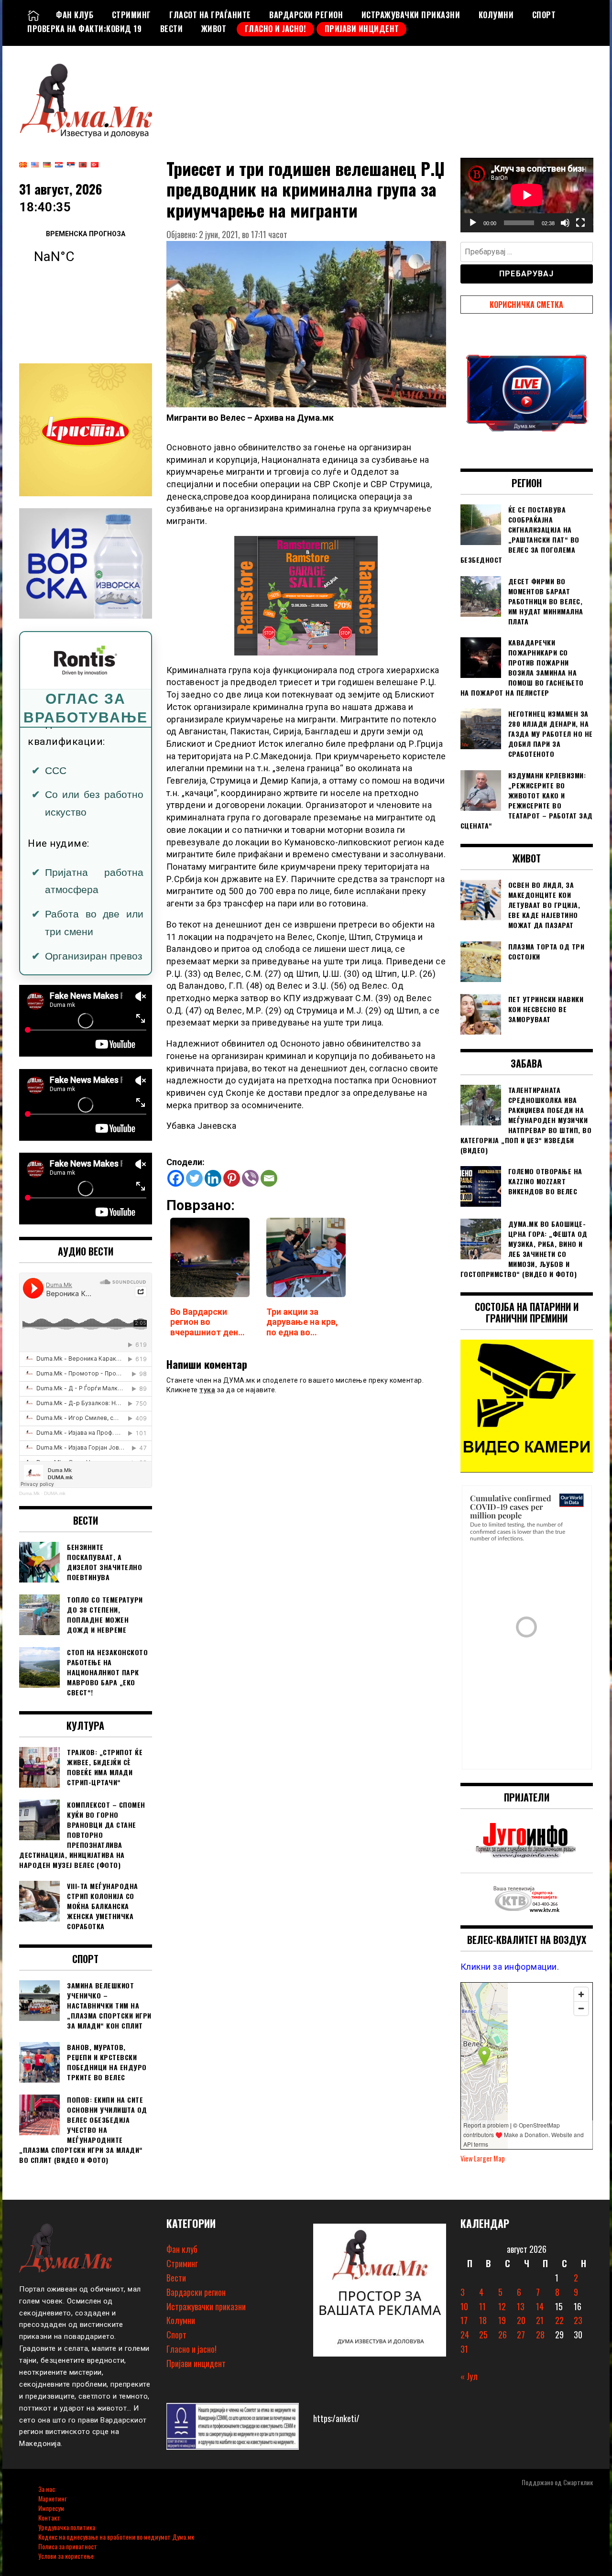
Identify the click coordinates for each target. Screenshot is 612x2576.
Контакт (49, 2517)
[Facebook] (176, 1178)
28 (540, 2335)
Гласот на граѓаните (210, 15)
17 (464, 2320)
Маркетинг (52, 2498)
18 (483, 2320)
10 (464, 2306)
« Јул (469, 2376)
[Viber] (250, 1178)
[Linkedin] (213, 1178)
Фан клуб (75, 15)
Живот (214, 29)
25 (483, 2335)
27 (521, 2335)
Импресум (51, 2508)
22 (559, 2320)
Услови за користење (66, 2556)
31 (464, 2349)
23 (578, 2320)
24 (465, 2335)
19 (502, 2320)
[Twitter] (194, 1178)
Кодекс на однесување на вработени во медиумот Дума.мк (116, 2537)
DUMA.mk (55, 1493)
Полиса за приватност (68, 2546)
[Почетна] (33, 15)
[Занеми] (565, 223)
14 (540, 2306)
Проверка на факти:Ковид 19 (84, 29)
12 (502, 2306)
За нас (47, 2489)
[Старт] (473, 223)
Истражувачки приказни (411, 15)
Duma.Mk (29, 1493)
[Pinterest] (232, 1178)
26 (503, 2335)
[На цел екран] (580, 223)
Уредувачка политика (67, 2527)
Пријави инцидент (362, 29)
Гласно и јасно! (276, 29)
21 (540, 2320)
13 (521, 2306)
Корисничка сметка (526, 305)
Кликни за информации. (510, 1967)
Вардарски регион (306, 15)
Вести (172, 29)
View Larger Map (483, 2158)
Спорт (544, 15)
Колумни (496, 15)
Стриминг (131, 15)
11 (482, 2306)
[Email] (269, 1178)
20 (521, 2320)
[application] (527, 195)
